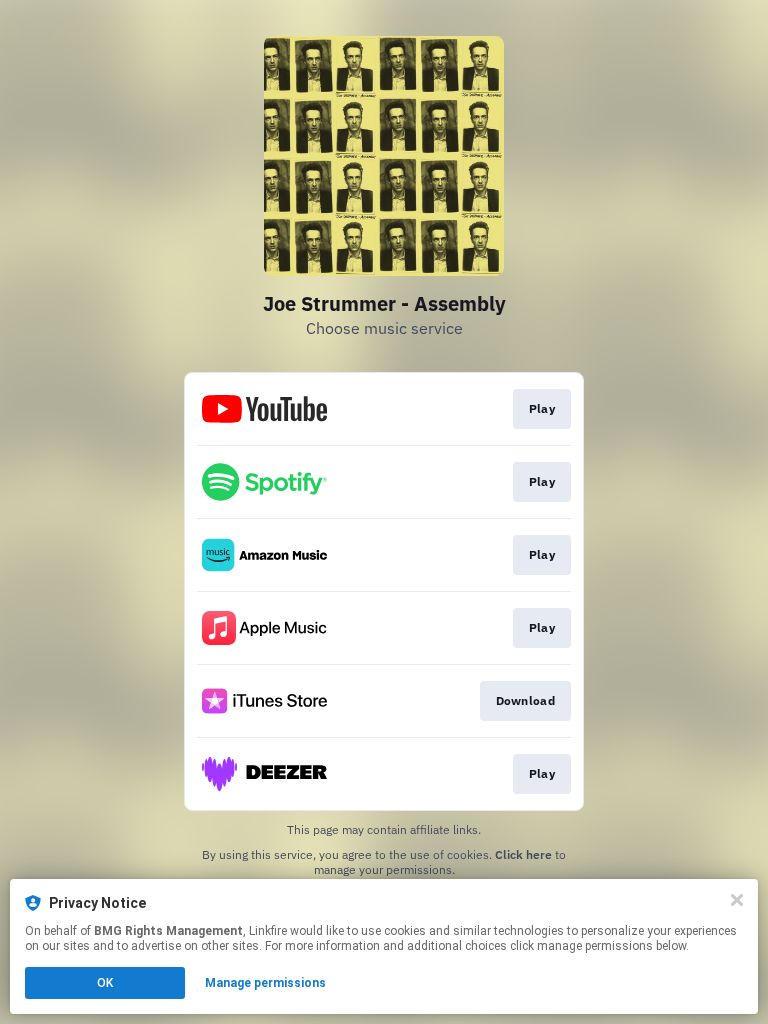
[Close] (737, 900)
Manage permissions (265, 983)
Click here (523, 854)
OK (105, 983)
